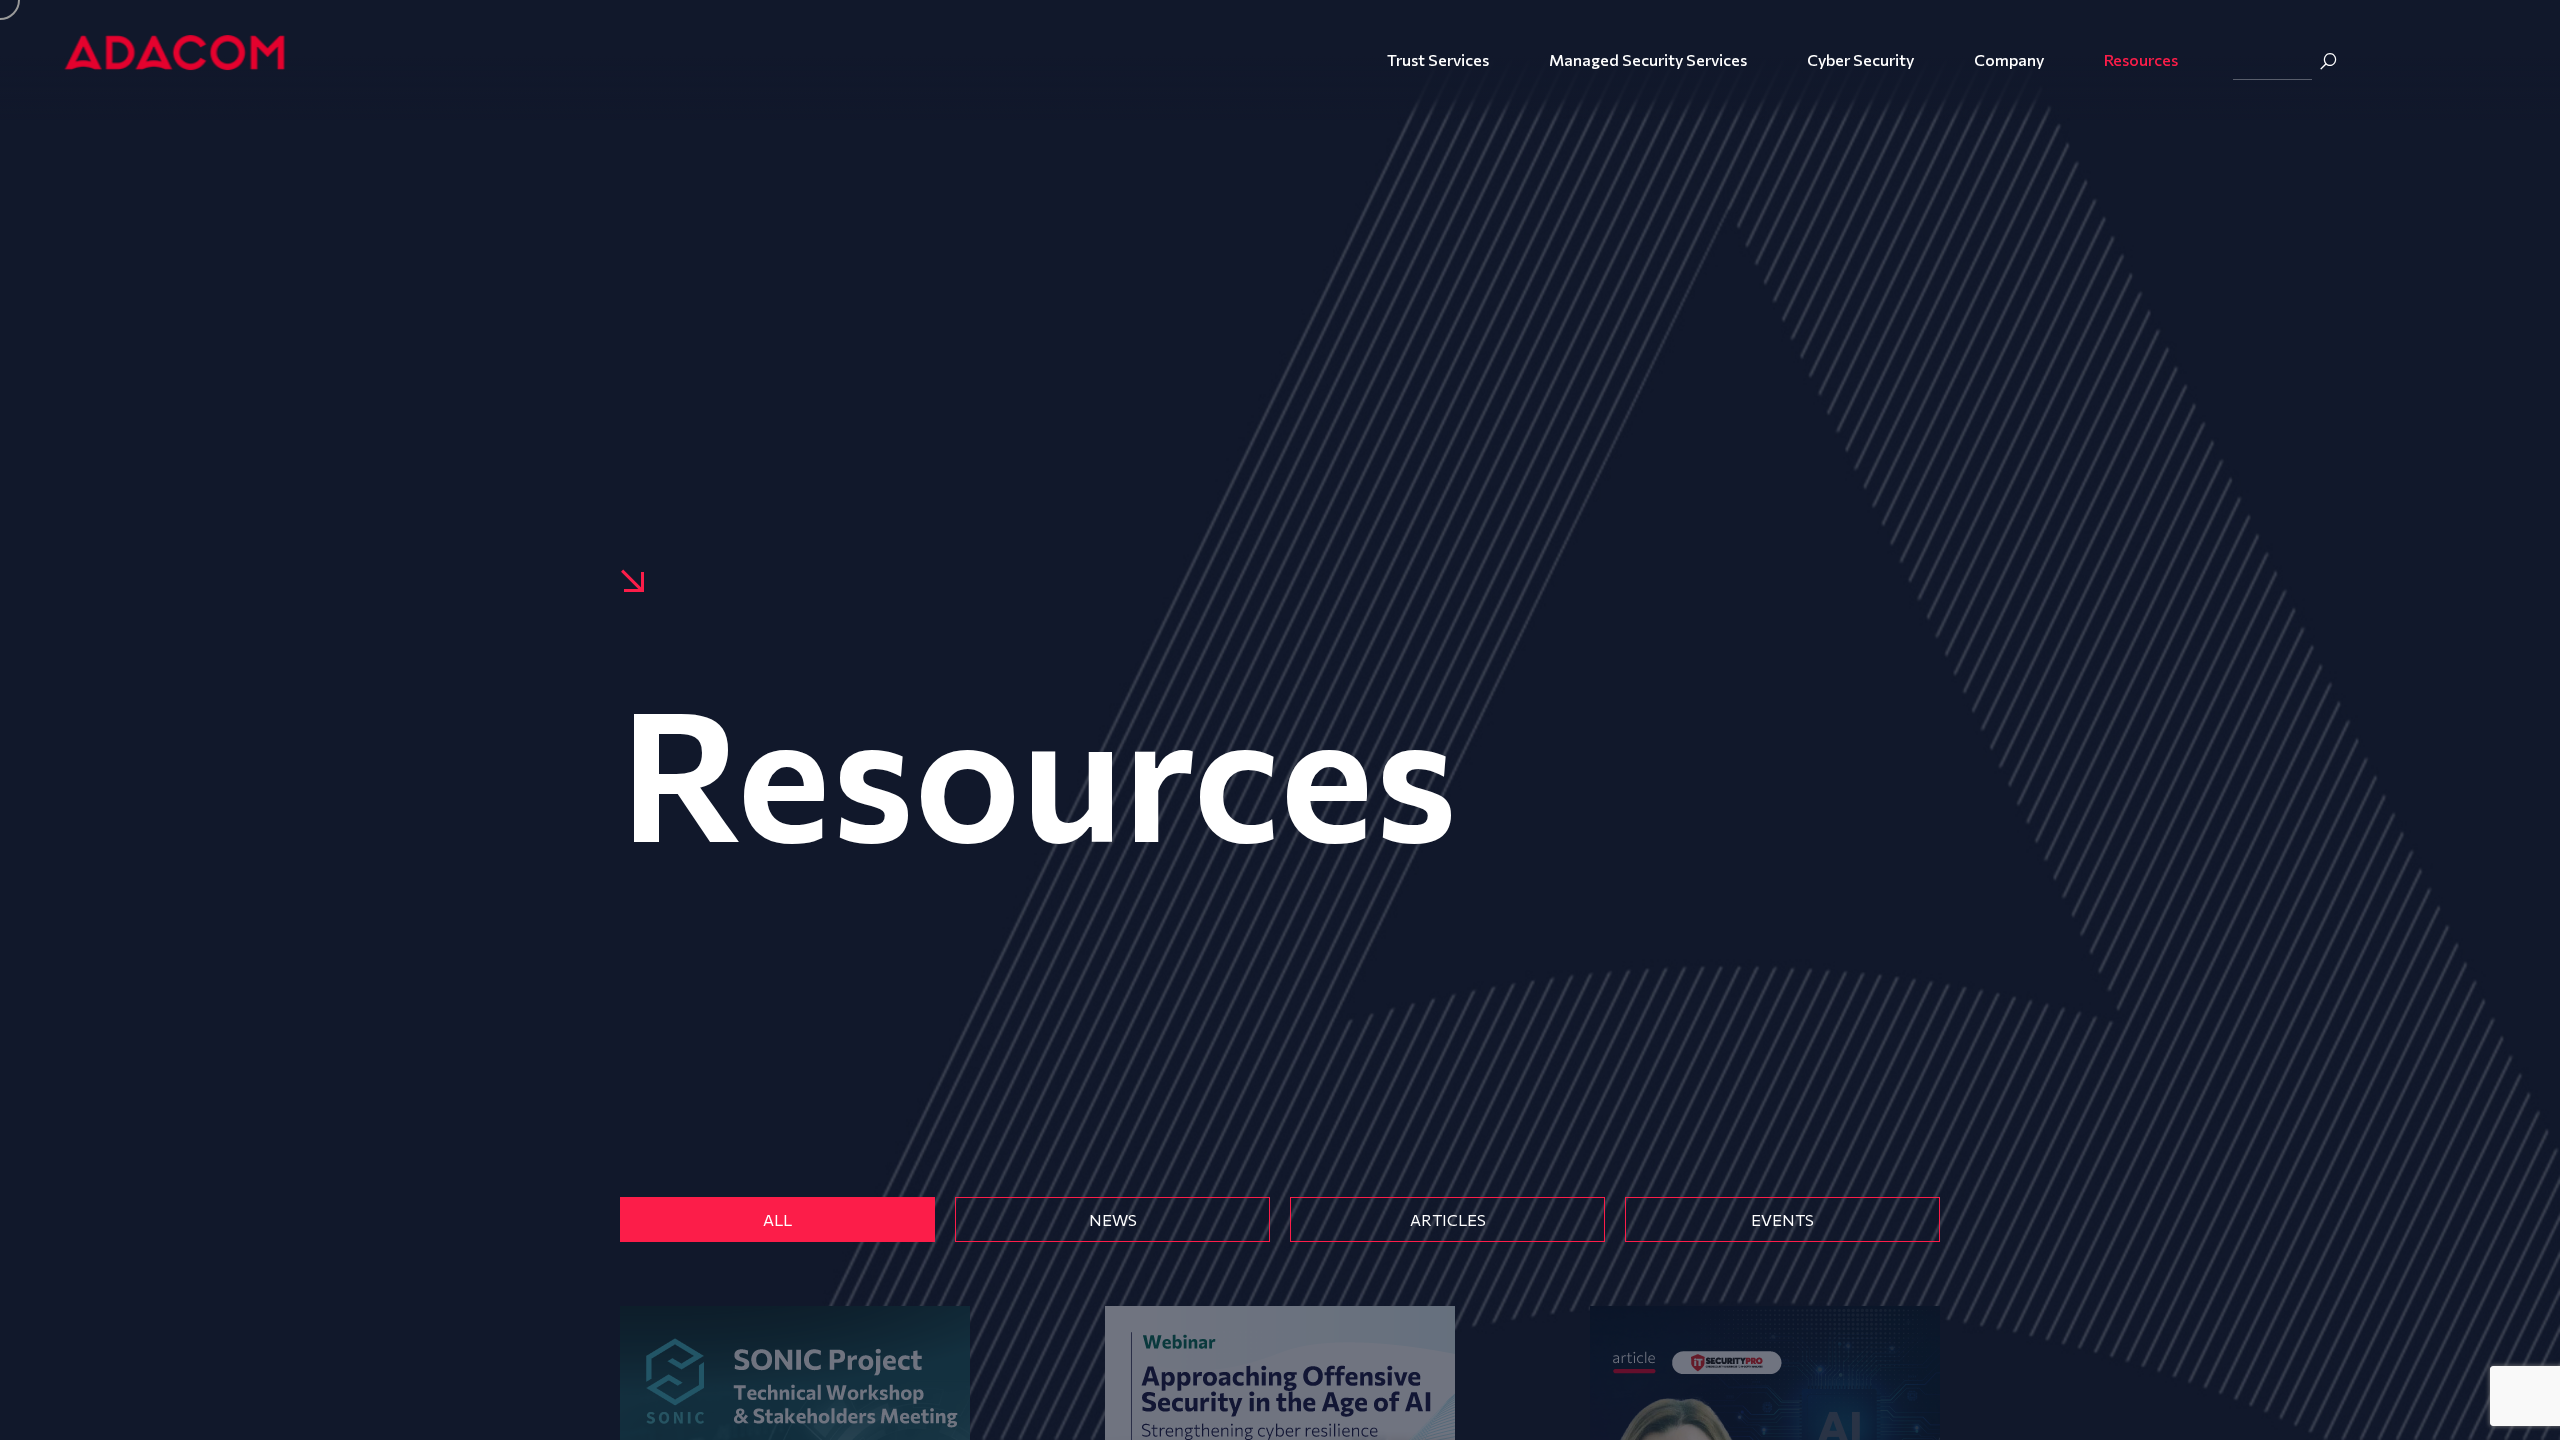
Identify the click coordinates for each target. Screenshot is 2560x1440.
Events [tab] (1782, 1219)
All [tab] (777, 1219)
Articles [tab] (1448, 1219)
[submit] (2328, 61)
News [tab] (1113, 1219)
